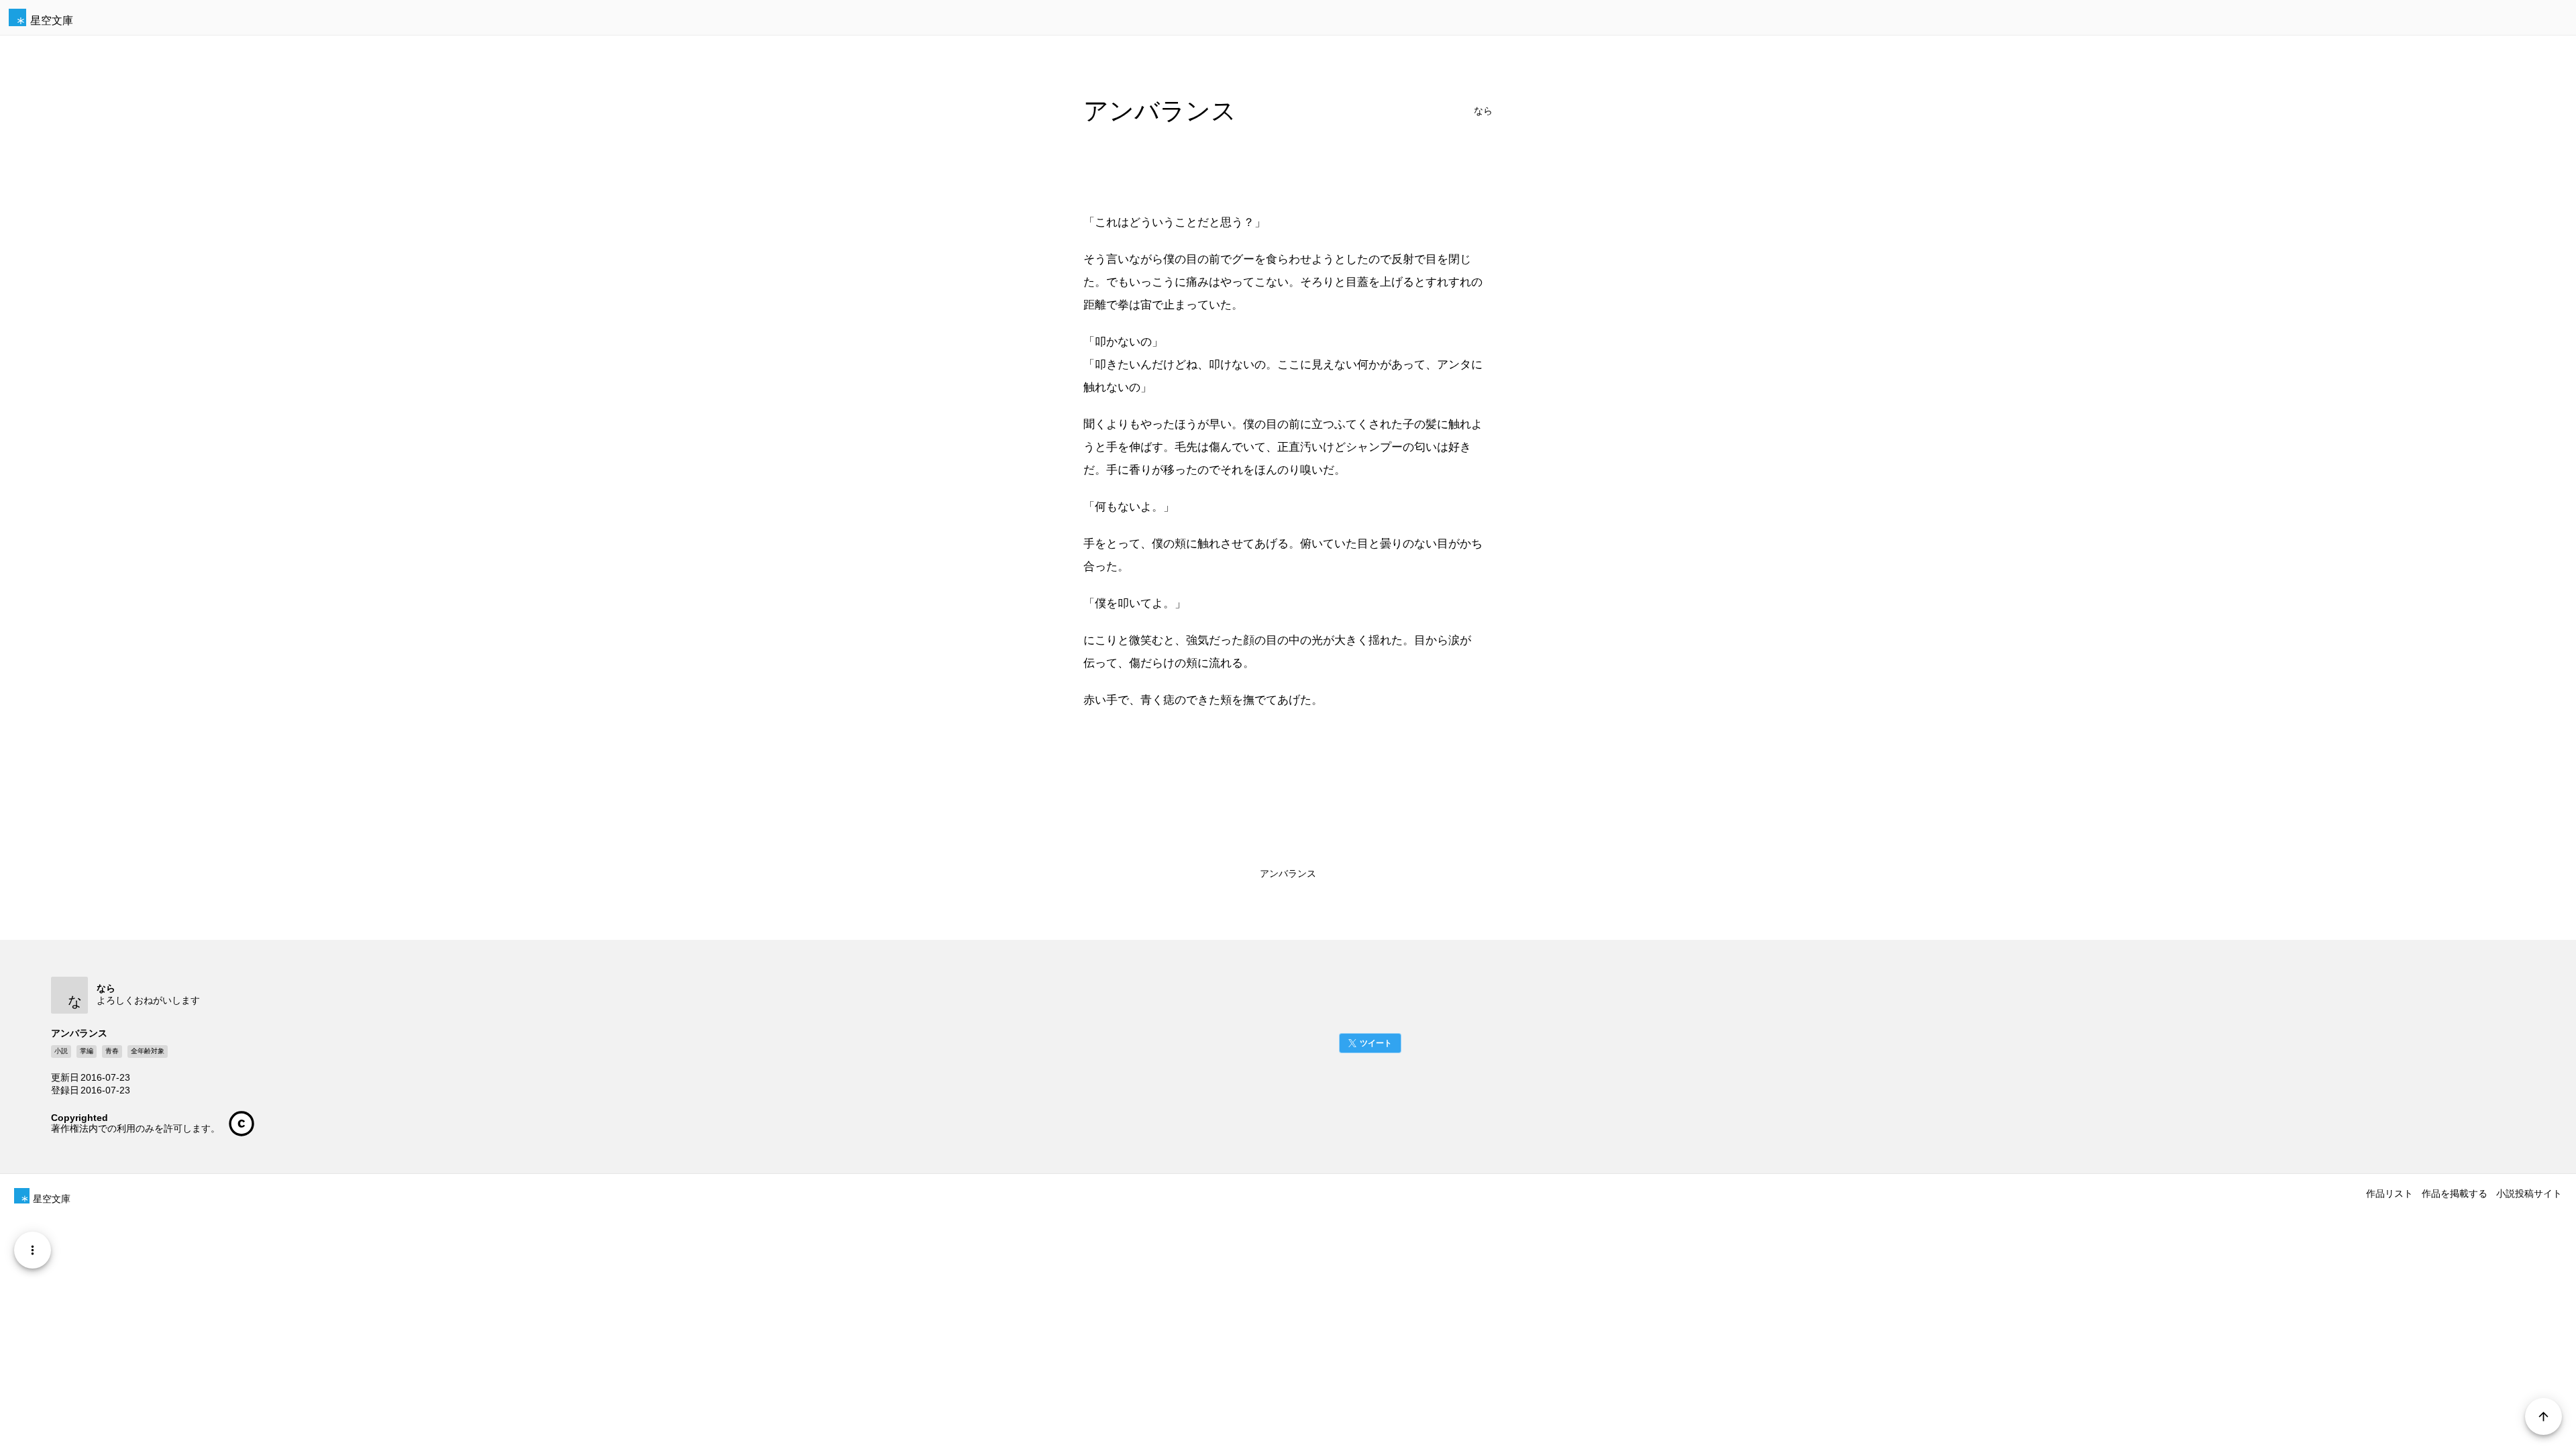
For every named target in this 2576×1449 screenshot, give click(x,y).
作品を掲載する (2455, 1193)
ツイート (1376, 1043)
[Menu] (33, 1250)
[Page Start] (2543, 1416)
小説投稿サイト (2529, 1193)
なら (1483, 111)
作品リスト (2390, 1193)
